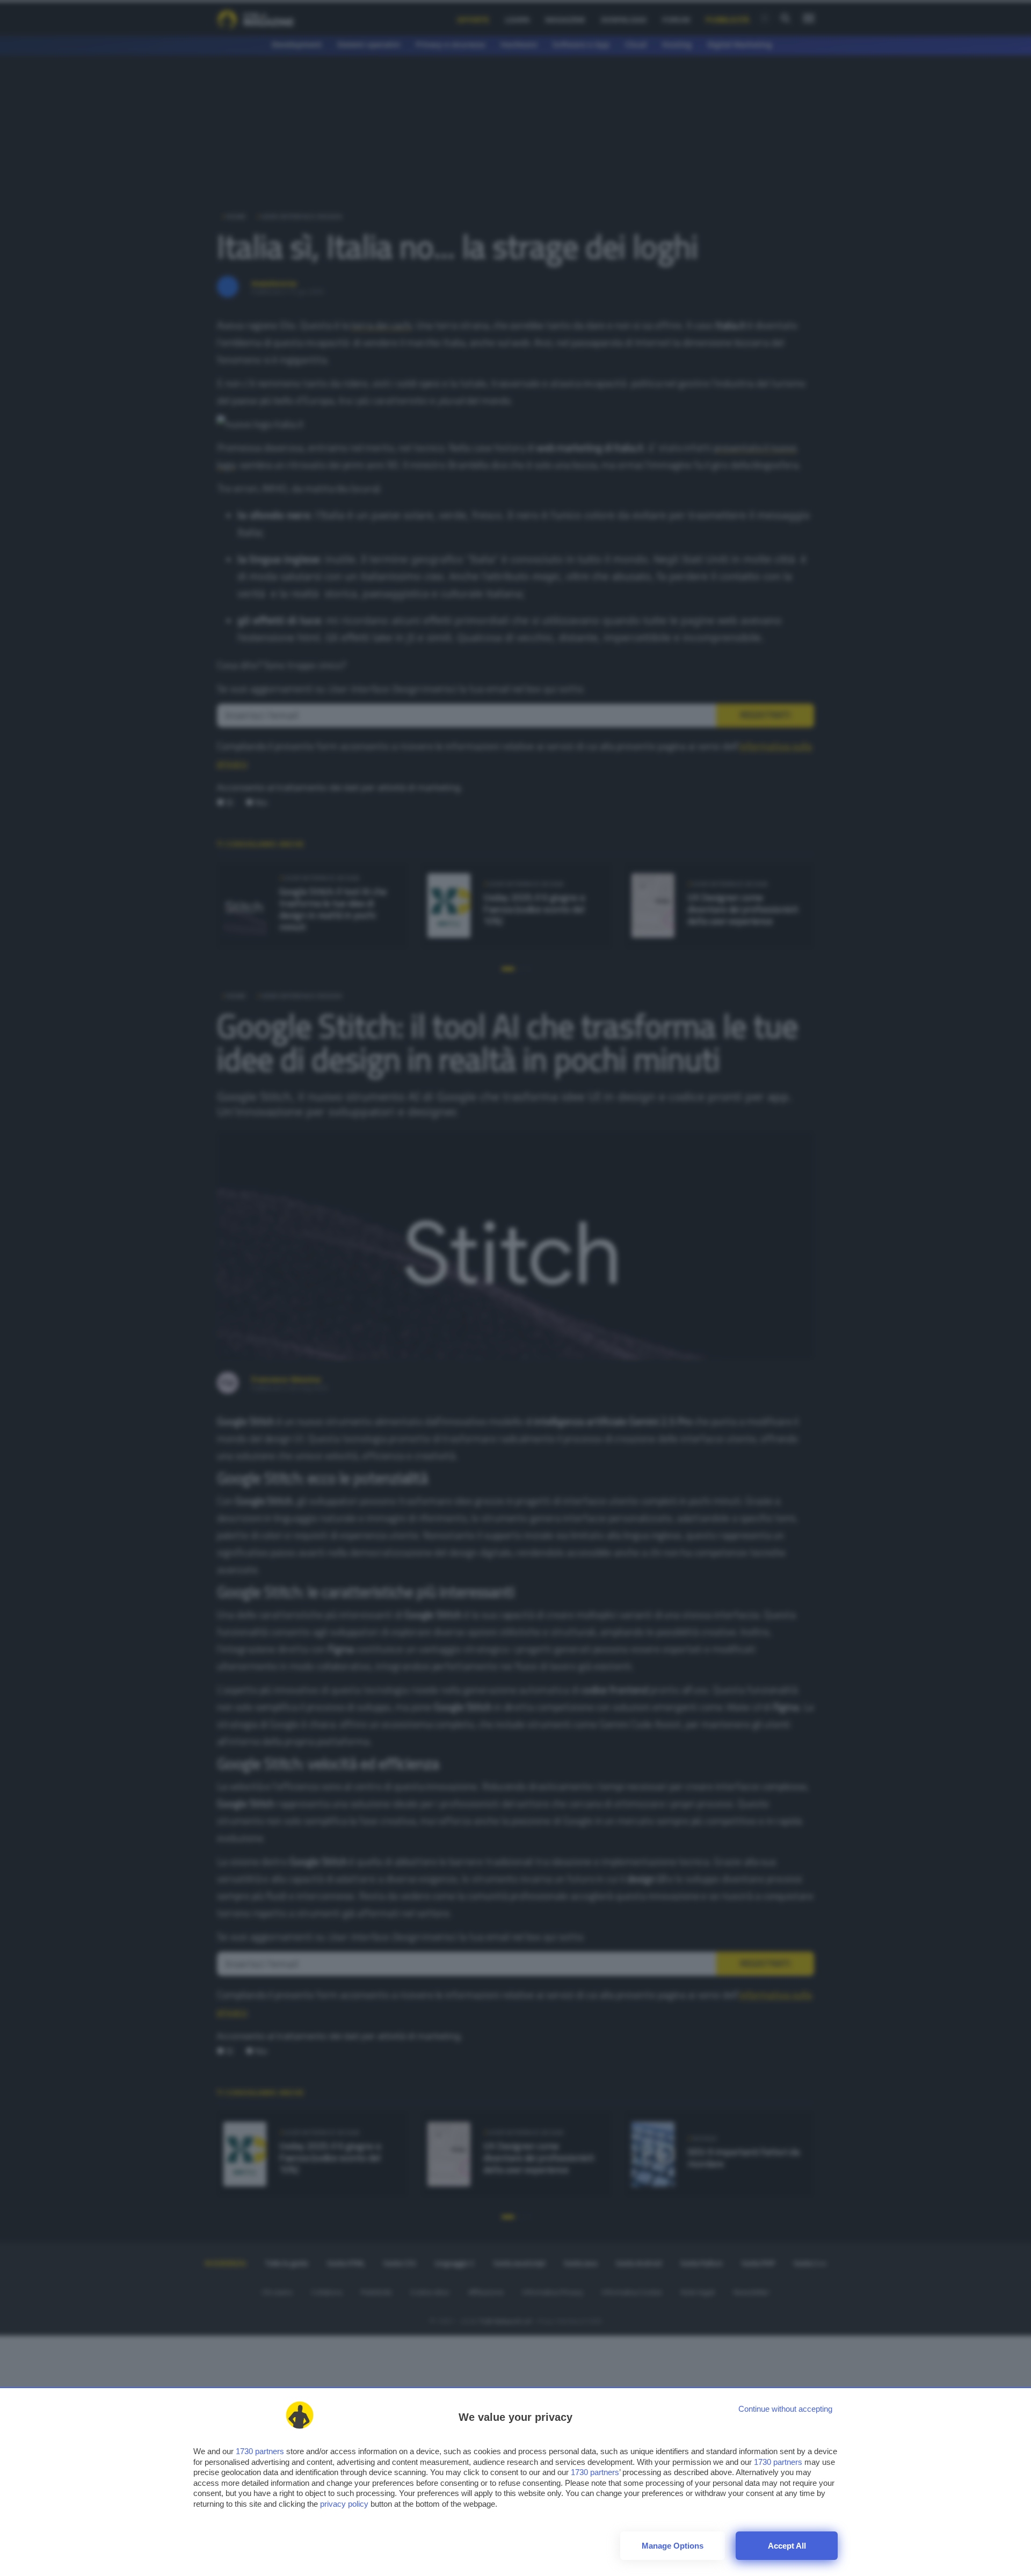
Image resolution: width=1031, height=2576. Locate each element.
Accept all (787, 2546)
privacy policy (344, 2504)
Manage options (673, 2546)
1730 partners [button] (260, 2451)
